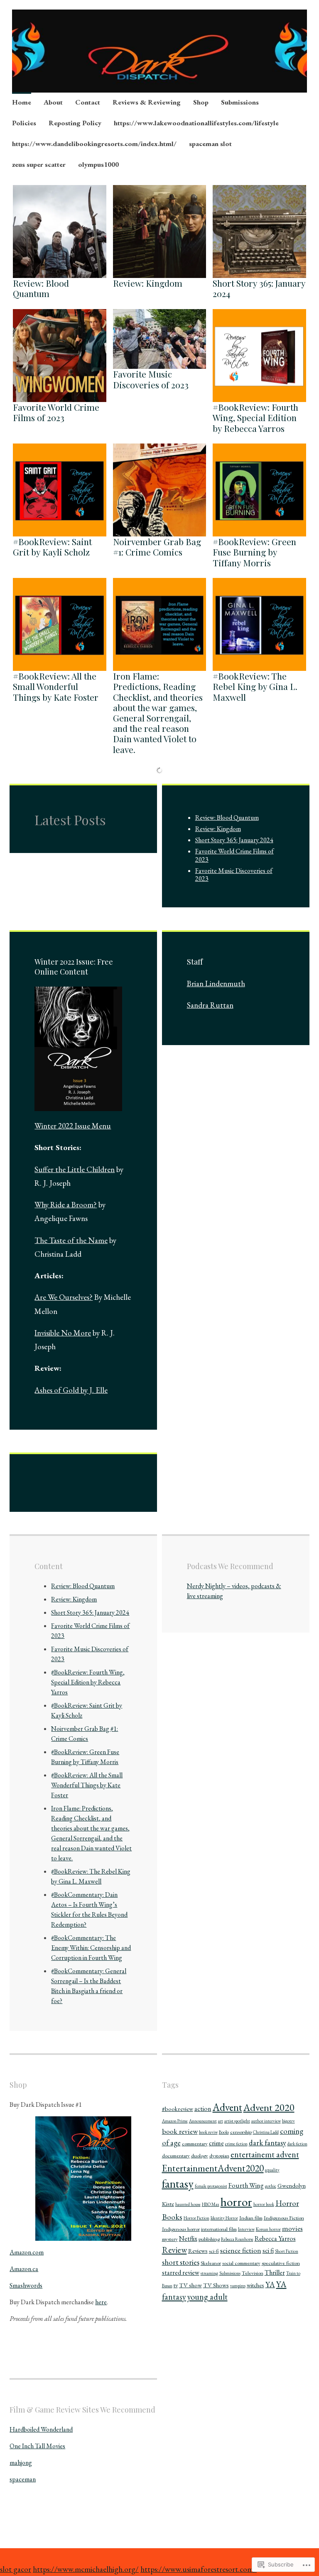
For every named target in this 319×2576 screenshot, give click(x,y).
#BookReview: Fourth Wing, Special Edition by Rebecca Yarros (255, 417)
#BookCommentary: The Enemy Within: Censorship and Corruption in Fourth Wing (91, 1948)
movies (292, 2228)
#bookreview (178, 2109)
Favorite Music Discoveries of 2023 (151, 379)
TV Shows (216, 2285)
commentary (195, 2143)
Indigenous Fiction (284, 2218)
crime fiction (236, 2144)
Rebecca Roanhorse (237, 2239)
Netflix (188, 2238)
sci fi (268, 2251)
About (53, 102)
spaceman (23, 2479)
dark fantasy (267, 2142)
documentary (176, 2156)
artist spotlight (237, 2121)
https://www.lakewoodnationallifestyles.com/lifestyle (196, 123)
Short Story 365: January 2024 (259, 288)
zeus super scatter (39, 164)
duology (200, 2156)
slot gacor (16, 2569)
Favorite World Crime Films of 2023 (56, 412)
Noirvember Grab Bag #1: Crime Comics (157, 547)
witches (255, 2285)
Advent (227, 2107)
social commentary (241, 2263)
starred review (181, 2273)
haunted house (188, 2204)
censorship (241, 2132)
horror (236, 2202)
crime (216, 2143)
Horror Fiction (196, 2218)
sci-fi (214, 2251)
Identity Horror (224, 2218)
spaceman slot (210, 144)
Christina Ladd (266, 2132)
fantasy (178, 2184)
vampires (238, 2286)
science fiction (241, 2250)
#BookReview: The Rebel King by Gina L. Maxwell (255, 686)
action (203, 2109)
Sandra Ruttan (210, 1005)
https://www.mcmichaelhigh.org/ (86, 2569)
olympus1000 (98, 164)
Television (253, 2273)
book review (180, 2131)
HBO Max (211, 2204)
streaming (209, 2273)
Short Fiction (287, 2251)
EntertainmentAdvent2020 (213, 2168)
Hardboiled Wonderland (41, 2429)
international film (219, 2229)
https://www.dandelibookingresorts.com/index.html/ (94, 144)
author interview (266, 2121)
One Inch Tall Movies (37, 2446)
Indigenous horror (181, 2229)
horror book (264, 2204)
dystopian (219, 2156)
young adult (207, 2297)
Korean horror (268, 2229)
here (101, 2302)
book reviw (208, 2132)
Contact (88, 102)
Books (224, 2132)
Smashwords (26, 2285)
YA (270, 2284)
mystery (170, 2239)
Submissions (240, 102)
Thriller (275, 2273)
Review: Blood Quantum (41, 288)
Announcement (203, 2121)
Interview (246, 2229)
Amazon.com (27, 2252)
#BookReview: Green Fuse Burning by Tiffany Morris (254, 552)
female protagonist (211, 2186)
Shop (201, 102)
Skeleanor (211, 2263)
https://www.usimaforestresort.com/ (199, 2569)
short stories (181, 2262)
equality (272, 2170)
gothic (271, 2186)
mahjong (21, 2463)
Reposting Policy (75, 123)
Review (174, 2250)
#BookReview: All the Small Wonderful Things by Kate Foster (56, 686)
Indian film (251, 2218)
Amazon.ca (24, 2269)
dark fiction (297, 2144)
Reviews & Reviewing (147, 102)
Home (22, 102)
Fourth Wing (246, 2185)
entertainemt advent (265, 2154)
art (221, 2121)
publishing (209, 2239)
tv (176, 2285)
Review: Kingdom (148, 283)
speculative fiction (281, 2263)
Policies (24, 123)
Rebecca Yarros (275, 2238)
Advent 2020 (269, 2107)
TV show (190, 2285)
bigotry (288, 2121)
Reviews (198, 2251)
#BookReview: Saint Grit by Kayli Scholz (52, 547)
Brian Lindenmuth (216, 983)
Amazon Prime (175, 2121)
